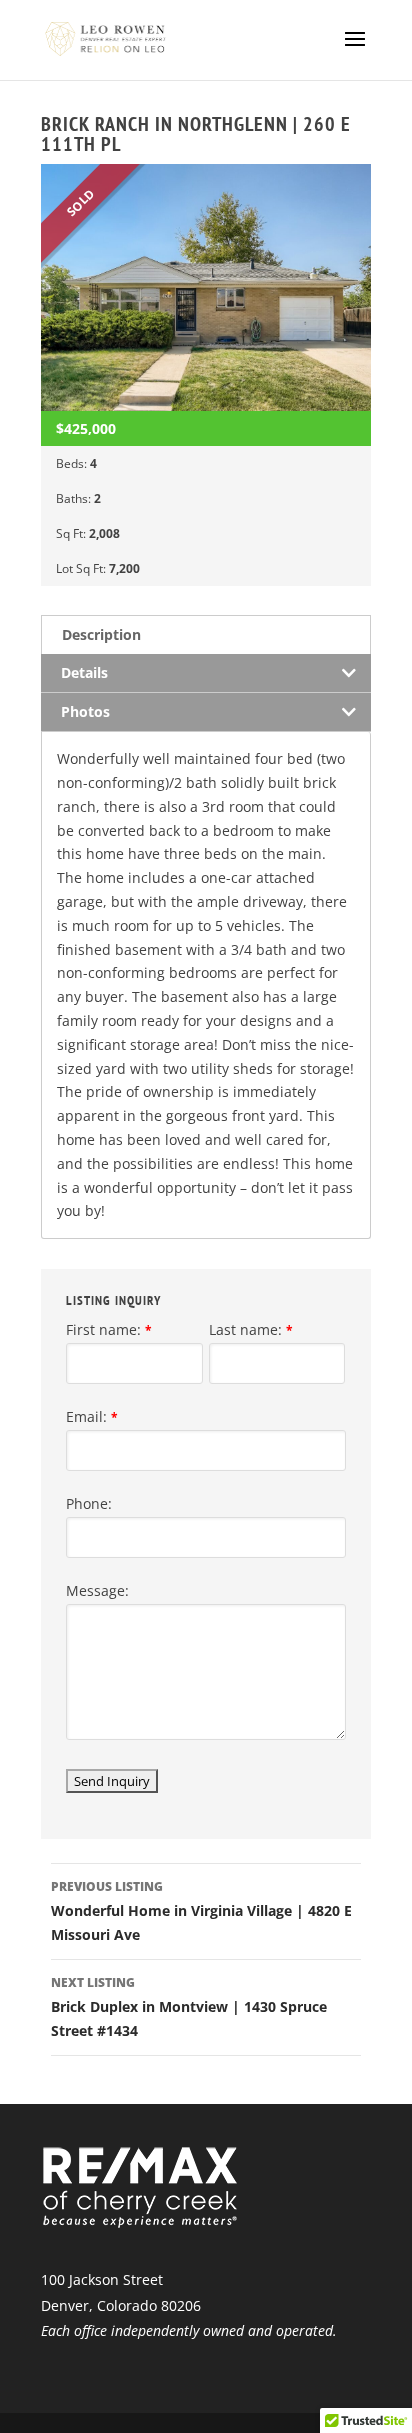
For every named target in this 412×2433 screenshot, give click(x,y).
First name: (109, 1329)
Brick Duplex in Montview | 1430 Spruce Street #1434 (189, 2007)
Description (101, 634)
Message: (97, 1590)
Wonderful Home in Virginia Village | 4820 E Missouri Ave (201, 1911)
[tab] (206, 634)
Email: (92, 1416)
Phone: (89, 1503)
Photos (85, 711)
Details (84, 672)
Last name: (251, 1329)
